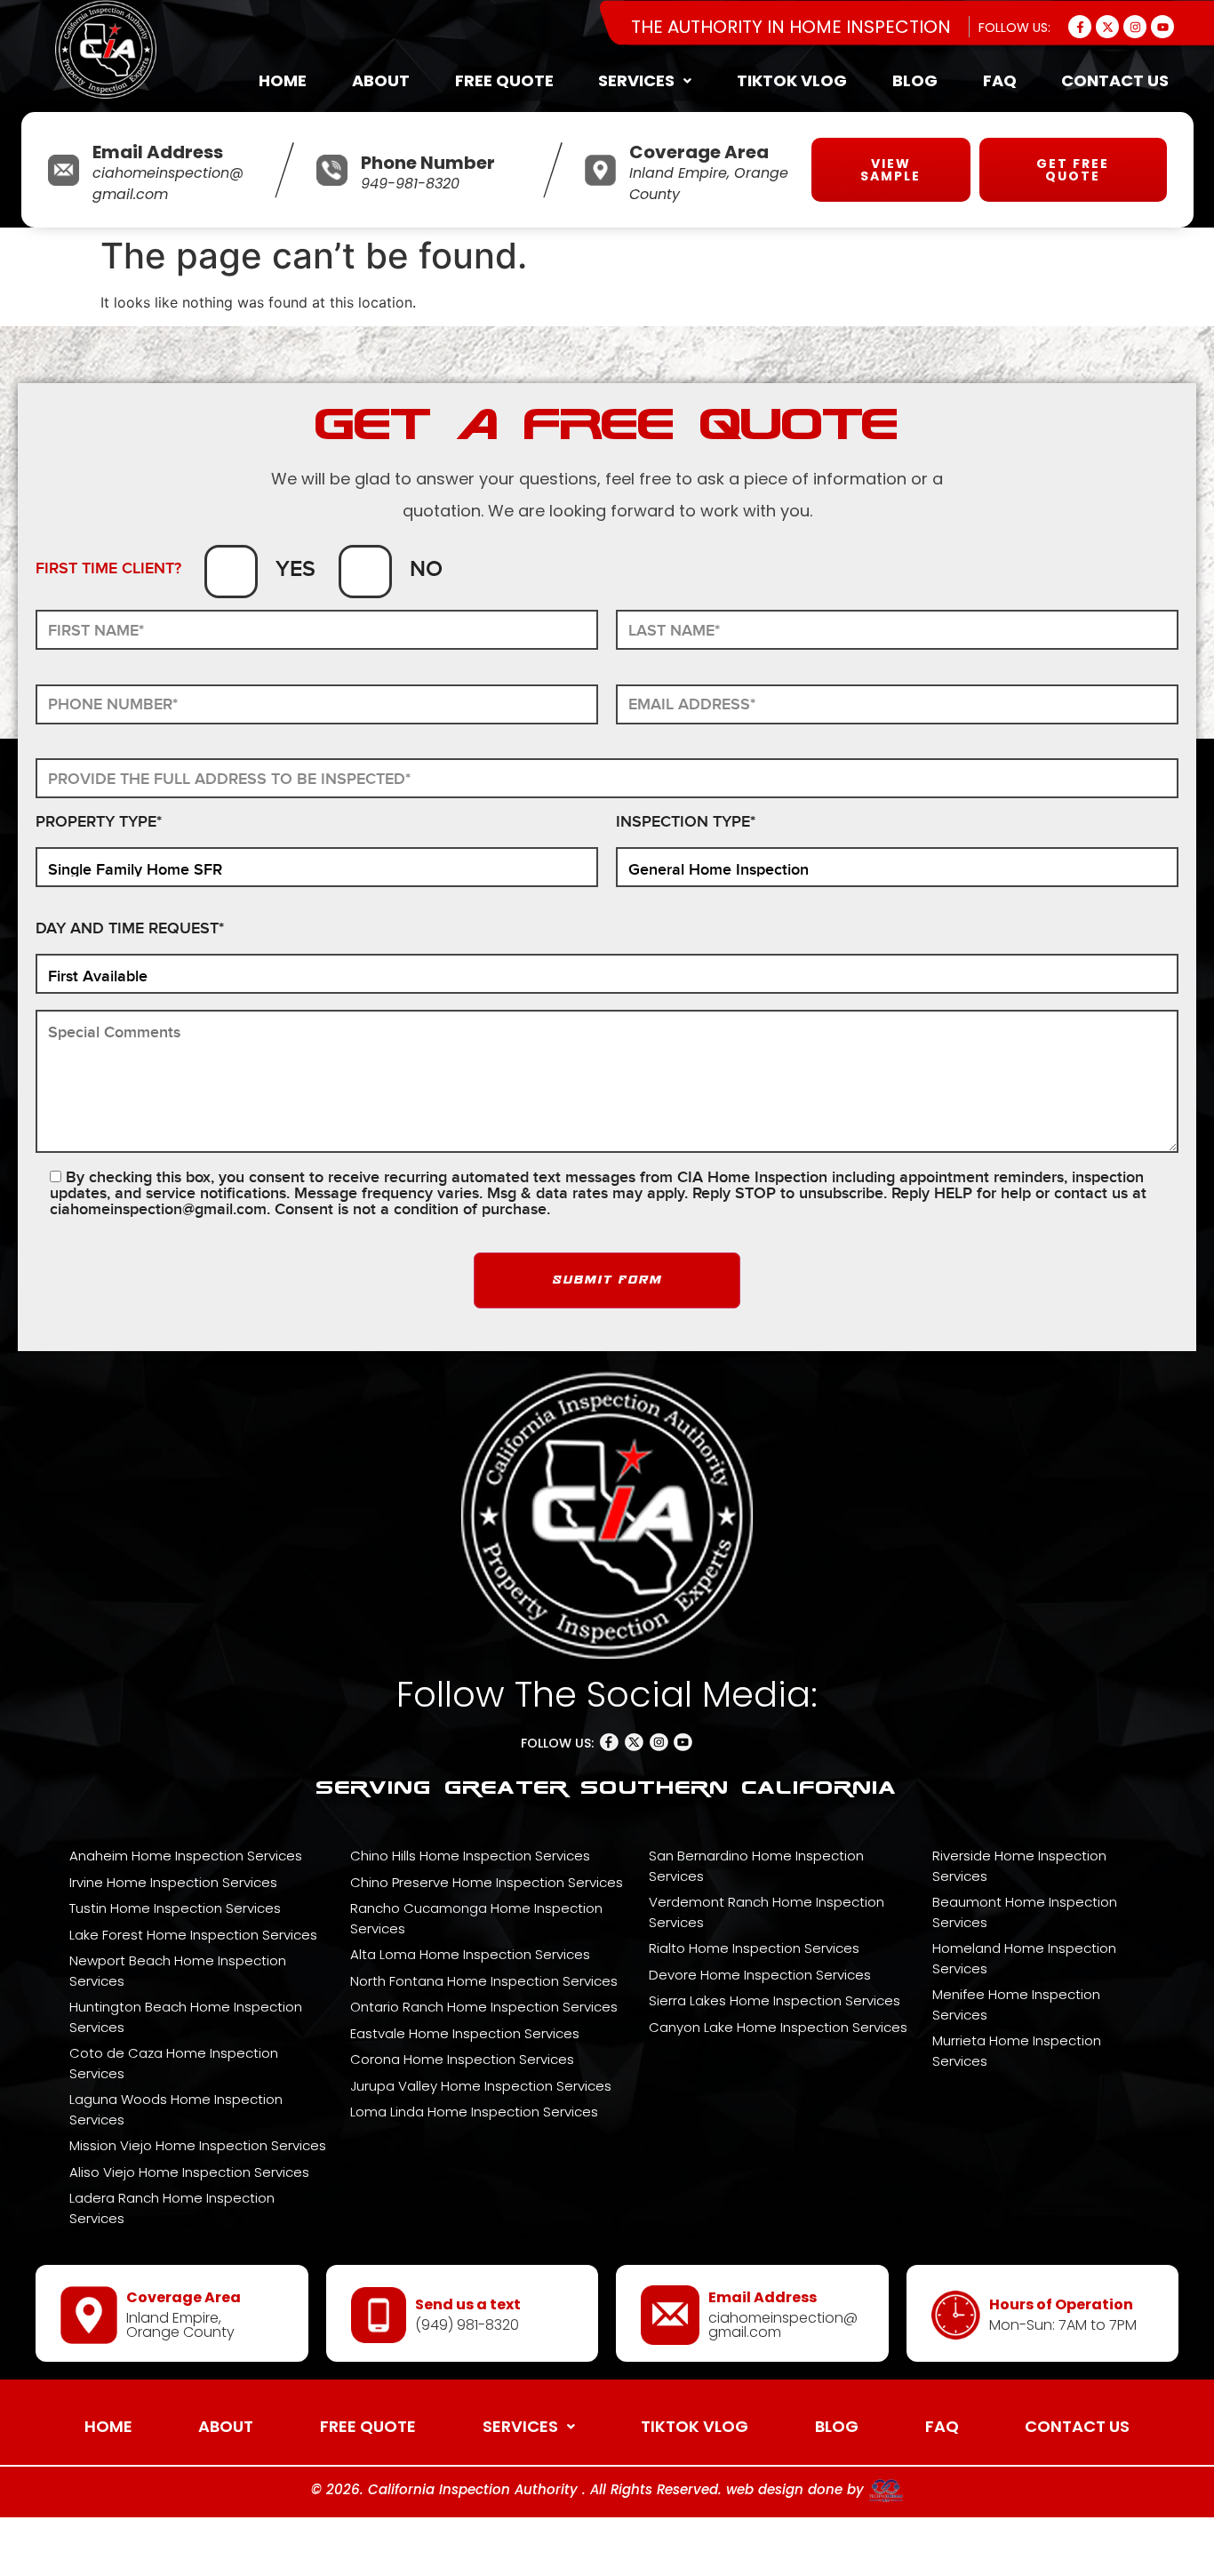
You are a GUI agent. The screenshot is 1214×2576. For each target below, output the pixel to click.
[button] (645, 81)
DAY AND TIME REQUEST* (130, 929)
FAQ (1000, 80)
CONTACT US (1115, 80)
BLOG (915, 80)
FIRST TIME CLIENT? (108, 569)
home (283, 80)
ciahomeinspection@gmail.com (158, 1209)
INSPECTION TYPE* (686, 823)
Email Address (158, 152)
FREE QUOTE (504, 80)
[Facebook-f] (1080, 27)
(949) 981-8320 (467, 2325)
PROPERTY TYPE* (99, 823)
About (381, 80)
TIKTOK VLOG (792, 80)
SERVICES (636, 80)
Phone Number (428, 163)
